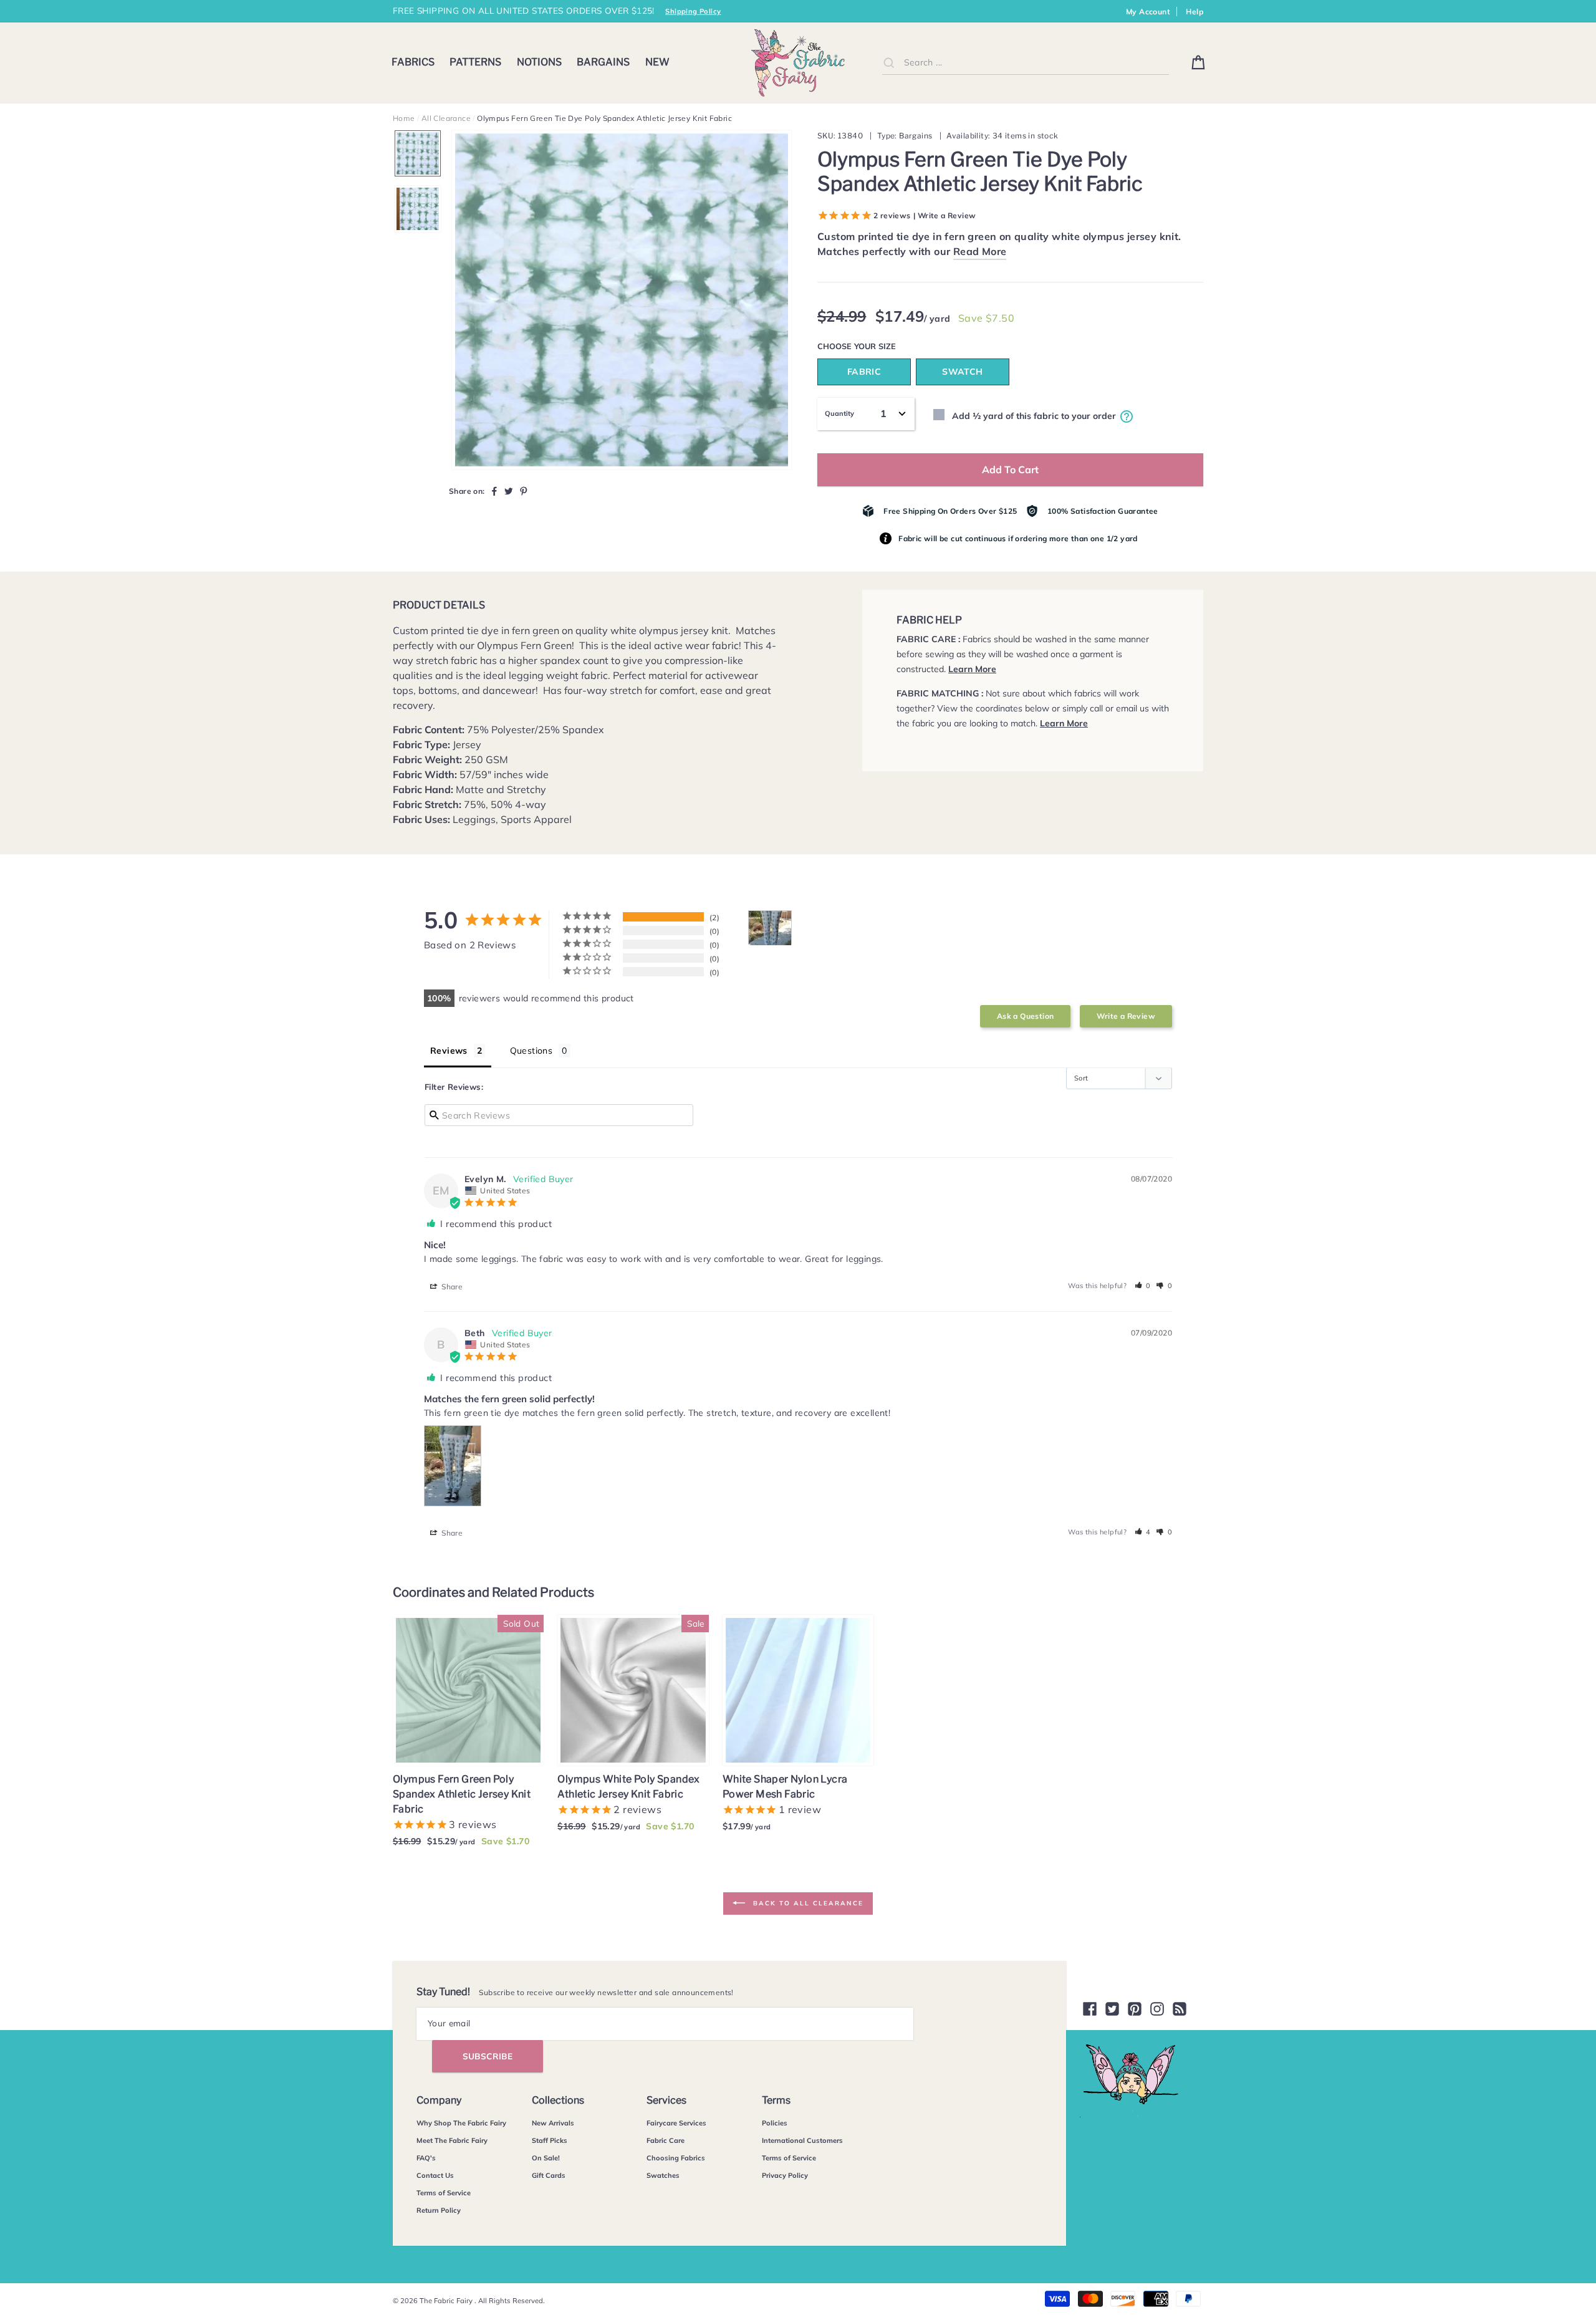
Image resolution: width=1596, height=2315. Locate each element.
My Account (1148, 12)
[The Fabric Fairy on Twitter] (1112, 2009)
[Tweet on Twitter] (509, 491)
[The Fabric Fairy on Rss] (1180, 2009)
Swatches (663, 2175)
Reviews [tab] (449, 1051)
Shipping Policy (693, 11)
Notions (539, 62)
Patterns (475, 62)
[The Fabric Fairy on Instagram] (1157, 2009)
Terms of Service (444, 2193)
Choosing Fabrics (676, 2158)
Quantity (839, 413)
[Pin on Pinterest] (524, 491)
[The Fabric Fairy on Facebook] (1090, 2009)
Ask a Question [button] (1026, 1016)
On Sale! (546, 2158)
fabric (864, 372)
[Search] (889, 62)
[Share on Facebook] (494, 491)
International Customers (802, 2140)
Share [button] (451, 1287)
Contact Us (435, 2175)
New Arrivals (553, 2123)
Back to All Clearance (807, 1903)
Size (887, 346)
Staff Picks (550, 2140)
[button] (1143, 1286)
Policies (775, 2123)
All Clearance (446, 118)
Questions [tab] (531, 1051)
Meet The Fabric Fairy (452, 2140)
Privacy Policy (785, 2175)
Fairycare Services (676, 2123)
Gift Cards (549, 2175)
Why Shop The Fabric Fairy (461, 2123)
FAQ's (426, 2158)
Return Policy (439, 2210)
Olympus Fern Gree (522, 645)
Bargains (603, 62)
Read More (980, 251)
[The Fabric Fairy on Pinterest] (1135, 2009)
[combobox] (1026, 63)
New (657, 62)
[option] (622, 300)
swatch (962, 372)
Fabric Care (666, 2140)
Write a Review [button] (1126, 1016)
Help (1195, 12)
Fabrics (413, 62)
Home (404, 118)
